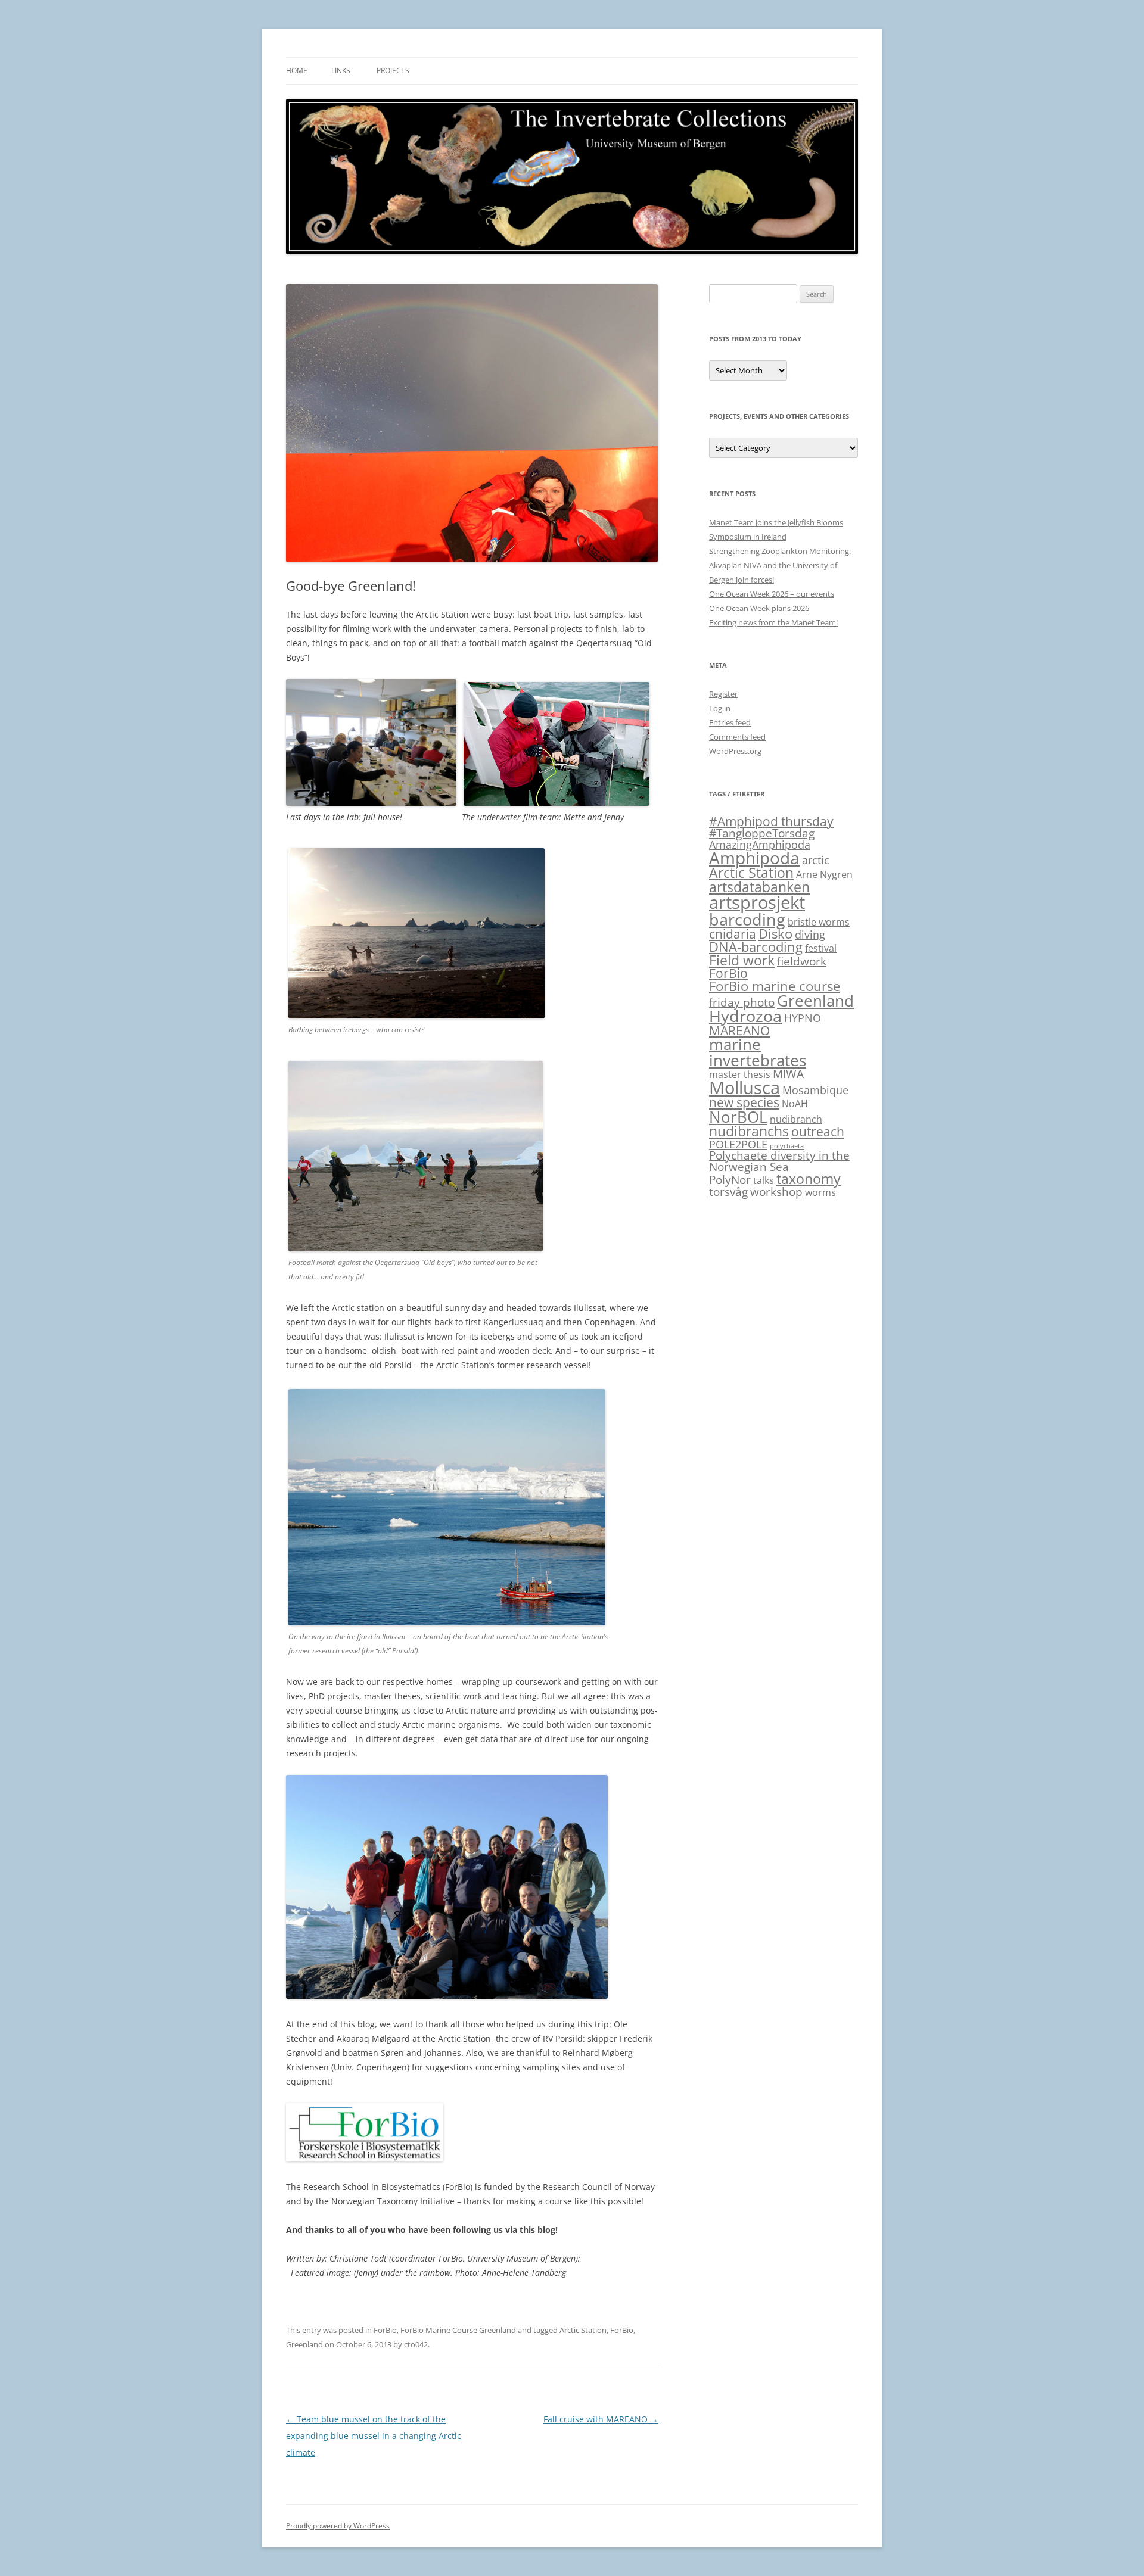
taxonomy (809, 1179)
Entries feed (730, 722)
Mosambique (815, 1090)
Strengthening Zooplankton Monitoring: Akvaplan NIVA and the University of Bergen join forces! (780, 565)
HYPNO (803, 1018)
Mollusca (744, 1087)
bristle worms (819, 922)
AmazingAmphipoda (760, 845)
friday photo (742, 1002)
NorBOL (738, 1117)
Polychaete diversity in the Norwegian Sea (779, 1161)
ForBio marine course (775, 986)
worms (820, 1192)
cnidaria (733, 934)
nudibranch (796, 1119)
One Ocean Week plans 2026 (759, 608)
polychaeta (787, 1146)
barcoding (747, 919)
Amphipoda (754, 858)
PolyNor (730, 1180)
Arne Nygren (824, 874)
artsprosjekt (757, 902)
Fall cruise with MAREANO (601, 2419)
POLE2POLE (738, 1144)
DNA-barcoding (756, 947)
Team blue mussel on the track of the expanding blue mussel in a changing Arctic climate (374, 2436)
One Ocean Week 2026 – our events (772, 594)
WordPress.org (735, 751)
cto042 (416, 2344)
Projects (393, 71)
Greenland (304, 2344)
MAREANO (739, 1030)
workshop (776, 1192)
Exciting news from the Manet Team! (773, 622)
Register (723, 694)
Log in (720, 708)
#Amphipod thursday (771, 821)
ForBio (385, 2330)
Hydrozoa (745, 1016)
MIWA (788, 1074)
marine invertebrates (758, 1052)
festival (821, 948)
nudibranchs (749, 1131)
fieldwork (802, 961)
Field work (742, 960)
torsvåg (728, 1192)
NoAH (795, 1104)
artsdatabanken (759, 887)
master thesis (740, 1074)
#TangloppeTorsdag (762, 833)
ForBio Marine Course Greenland (458, 2330)
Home (297, 71)
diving (810, 935)
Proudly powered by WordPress (338, 2526)
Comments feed (737, 737)
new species (744, 1102)
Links (341, 71)
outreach (818, 1132)
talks (764, 1180)
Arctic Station (583, 2330)
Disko (775, 934)
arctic (816, 860)
